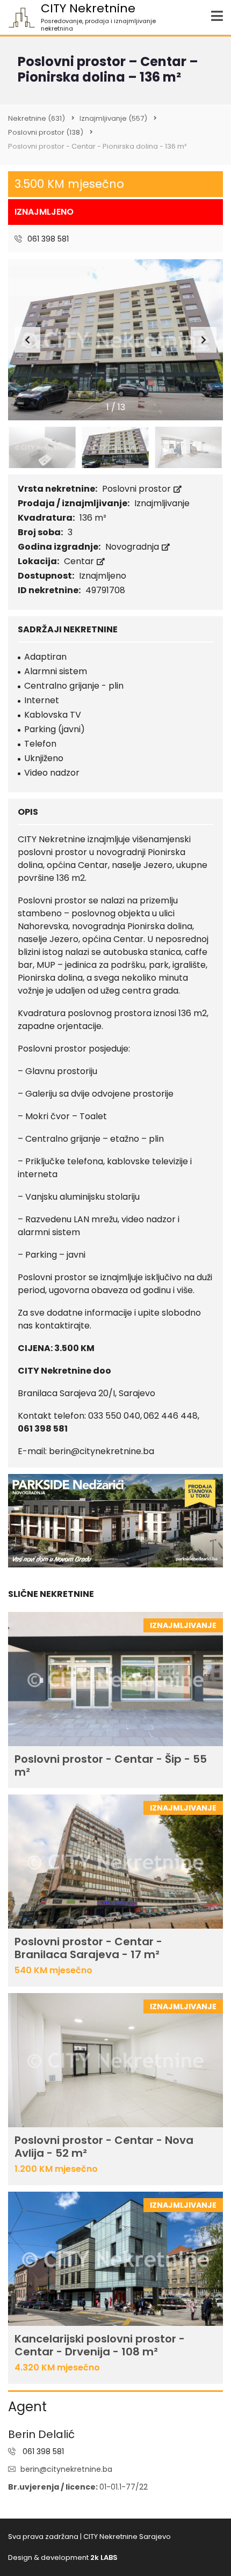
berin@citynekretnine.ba (66, 2469)
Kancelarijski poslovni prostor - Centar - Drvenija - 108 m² (100, 2345)
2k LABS (104, 2557)
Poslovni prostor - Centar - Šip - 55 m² (111, 1765)
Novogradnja (133, 547)
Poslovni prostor (138, 489)
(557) (113, 118)
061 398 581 (47, 239)
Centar (80, 561)
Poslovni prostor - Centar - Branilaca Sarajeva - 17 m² (88, 1948)
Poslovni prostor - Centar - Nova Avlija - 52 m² (104, 2147)
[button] (204, 340)
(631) (37, 118)
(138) (46, 132)
